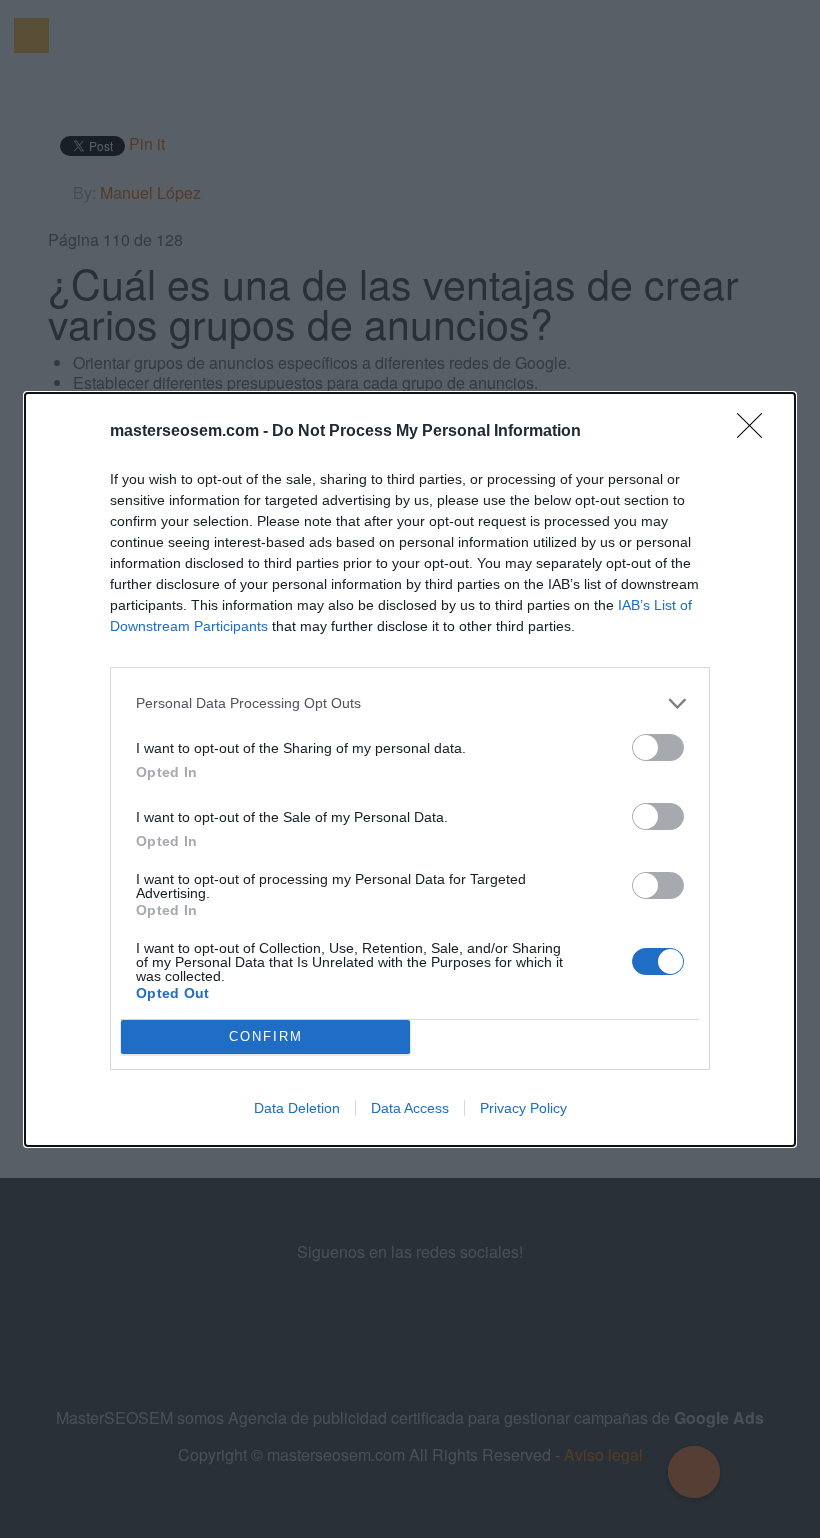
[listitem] (410, 703)
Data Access (410, 1108)
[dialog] (410, 769)
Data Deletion (297, 1108)
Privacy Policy (523, 1108)
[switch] (658, 747)
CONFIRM (266, 1036)
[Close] (756, 432)
